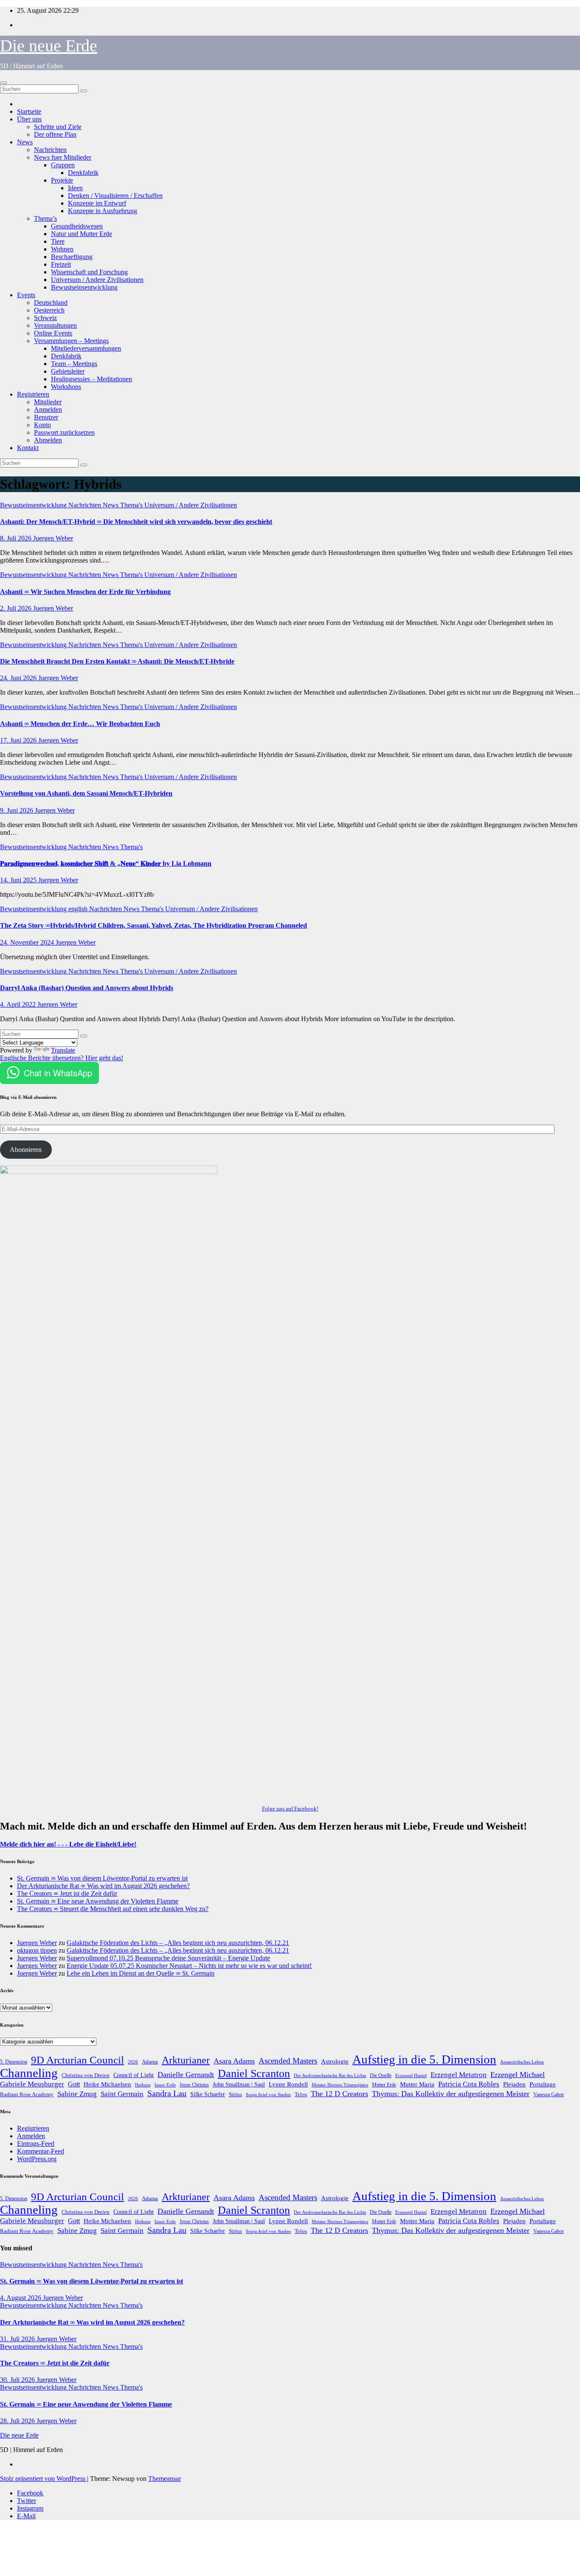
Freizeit (61, 264)
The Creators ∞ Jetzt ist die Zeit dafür (67, 1893)
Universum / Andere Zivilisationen (97, 280)
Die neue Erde (49, 46)
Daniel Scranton (254, 2073)
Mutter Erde (384, 2085)
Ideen (75, 188)
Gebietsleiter (68, 371)
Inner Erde (165, 2085)
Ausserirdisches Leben (522, 2062)
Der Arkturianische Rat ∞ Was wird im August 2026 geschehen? (103, 1886)
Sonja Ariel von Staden (268, 2095)
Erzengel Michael (518, 2075)
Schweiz (45, 318)
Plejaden (514, 2084)
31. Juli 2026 (18, 2339)
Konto (42, 425)
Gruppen (63, 165)
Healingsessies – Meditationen (92, 379)
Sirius (235, 2095)
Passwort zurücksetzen (64, 432)
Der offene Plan (55, 134)
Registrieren (33, 394)
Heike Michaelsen (107, 2084)
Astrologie (335, 2061)
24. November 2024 (28, 942)
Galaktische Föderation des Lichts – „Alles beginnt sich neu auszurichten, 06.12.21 (178, 1943)
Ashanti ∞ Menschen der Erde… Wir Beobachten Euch (80, 724)
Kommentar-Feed (41, 2151)
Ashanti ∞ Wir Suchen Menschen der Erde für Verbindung (85, 592)
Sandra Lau (167, 2093)
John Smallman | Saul (239, 2085)
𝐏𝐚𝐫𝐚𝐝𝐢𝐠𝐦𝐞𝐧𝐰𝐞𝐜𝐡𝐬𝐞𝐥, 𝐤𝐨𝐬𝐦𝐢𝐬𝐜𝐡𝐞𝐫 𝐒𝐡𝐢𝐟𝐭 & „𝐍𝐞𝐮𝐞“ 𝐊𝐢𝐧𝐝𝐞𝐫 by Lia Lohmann (106, 863)
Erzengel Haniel (411, 2076)
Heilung (143, 2085)
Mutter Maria (417, 2084)
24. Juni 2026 (19, 678)
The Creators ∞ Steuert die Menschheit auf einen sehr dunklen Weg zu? (113, 1909)
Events (26, 295)
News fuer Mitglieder (63, 157)
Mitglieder (48, 402)
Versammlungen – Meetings (71, 341)
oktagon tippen (37, 1950)
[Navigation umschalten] (3, 83)
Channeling (29, 2073)
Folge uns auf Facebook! (290, 1809)
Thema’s (45, 218)
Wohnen (62, 249)
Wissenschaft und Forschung (89, 272)
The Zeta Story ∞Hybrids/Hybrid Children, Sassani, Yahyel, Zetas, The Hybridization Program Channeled (153, 925)
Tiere (58, 241)
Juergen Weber (53, 538)
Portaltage (543, 2084)
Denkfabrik (83, 173)
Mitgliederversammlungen (86, 348)
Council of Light (134, 2075)
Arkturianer (186, 2060)
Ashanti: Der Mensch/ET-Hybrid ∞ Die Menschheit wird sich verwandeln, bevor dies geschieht (136, 522)
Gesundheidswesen (77, 226)
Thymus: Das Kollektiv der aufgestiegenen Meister (451, 2094)
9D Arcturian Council (77, 2060)
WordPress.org (37, 2159)
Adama (150, 2062)
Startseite (29, 111)
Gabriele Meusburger (32, 2084)
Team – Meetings (74, 364)
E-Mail (26, 2516)
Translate (63, 1050)
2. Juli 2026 (17, 608)
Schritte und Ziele (58, 127)
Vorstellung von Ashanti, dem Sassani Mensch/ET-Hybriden (86, 793)
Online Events (53, 333)
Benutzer (46, 417)
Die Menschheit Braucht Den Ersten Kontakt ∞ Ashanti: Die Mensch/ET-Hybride (117, 661)
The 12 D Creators (339, 2094)
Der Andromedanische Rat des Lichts (330, 2075)
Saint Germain (122, 2094)
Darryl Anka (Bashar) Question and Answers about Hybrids (87, 988)
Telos (301, 2094)
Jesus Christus (194, 2085)
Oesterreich (49, 310)
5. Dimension (14, 2062)
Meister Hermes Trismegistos (340, 2085)
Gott (74, 2084)
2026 (133, 2062)
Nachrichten (50, 150)
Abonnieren (26, 1150)
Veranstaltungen (55, 325)
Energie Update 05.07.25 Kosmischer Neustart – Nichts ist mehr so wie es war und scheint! (189, 1966)
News (25, 142)
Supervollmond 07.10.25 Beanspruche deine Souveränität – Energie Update (168, 1958)
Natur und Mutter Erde (82, 234)
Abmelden (48, 440)
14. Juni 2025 (19, 880)
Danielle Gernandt (186, 2075)
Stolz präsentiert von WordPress (44, 2479)
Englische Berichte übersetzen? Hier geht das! (62, 1058)
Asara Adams (234, 2061)
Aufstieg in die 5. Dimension (424, 2059)
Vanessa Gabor (549, 2095)
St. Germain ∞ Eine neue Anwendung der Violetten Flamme (98, 1901)
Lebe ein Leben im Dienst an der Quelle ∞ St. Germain (141, 1973)
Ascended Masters (288, 2061)
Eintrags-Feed (36, 2144)
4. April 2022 (19, 1004)
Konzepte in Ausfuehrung (103, 211)
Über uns (29, 119)
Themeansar (165, 2479)
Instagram (30, 2508)
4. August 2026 (21, 2298)
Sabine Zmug (77, 2094)
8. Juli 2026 (17, 538)
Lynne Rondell (288, 2084)
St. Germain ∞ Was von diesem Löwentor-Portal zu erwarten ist (102, 1878)
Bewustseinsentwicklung (84, 287)
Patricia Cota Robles (469, 2084)
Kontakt (28, 448)
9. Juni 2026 (17, 810)
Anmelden (48, 410)
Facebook (30, 2493)
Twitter (27, 2501)
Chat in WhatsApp (58, 1073)
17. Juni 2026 (19, 740)
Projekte (62, 180)
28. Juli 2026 (18, 2421)
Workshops (66, 387)
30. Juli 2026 (18, 2380)
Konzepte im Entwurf (97, 203)
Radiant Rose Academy (27, 2094)
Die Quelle (381, 2075)
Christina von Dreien (86, 2075)
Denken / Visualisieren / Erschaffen (115, 196)
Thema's (132, 505)
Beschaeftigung (72, 257)
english (79, 909)
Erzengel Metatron (459, 2075)
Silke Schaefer (208, 2094)
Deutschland (51, 303)
